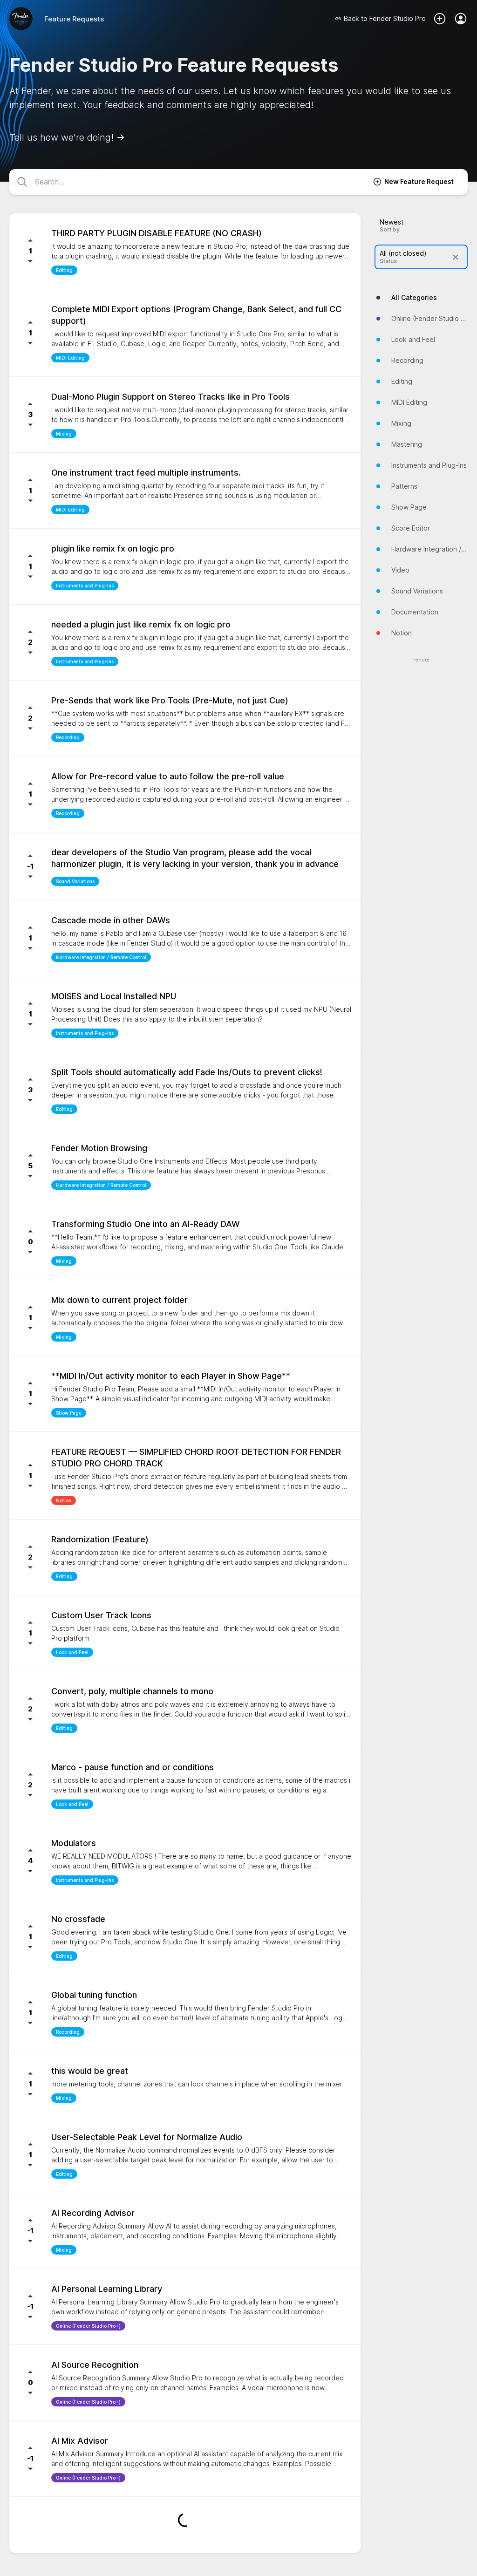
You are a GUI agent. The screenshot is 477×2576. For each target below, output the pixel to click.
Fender (421, 660)
